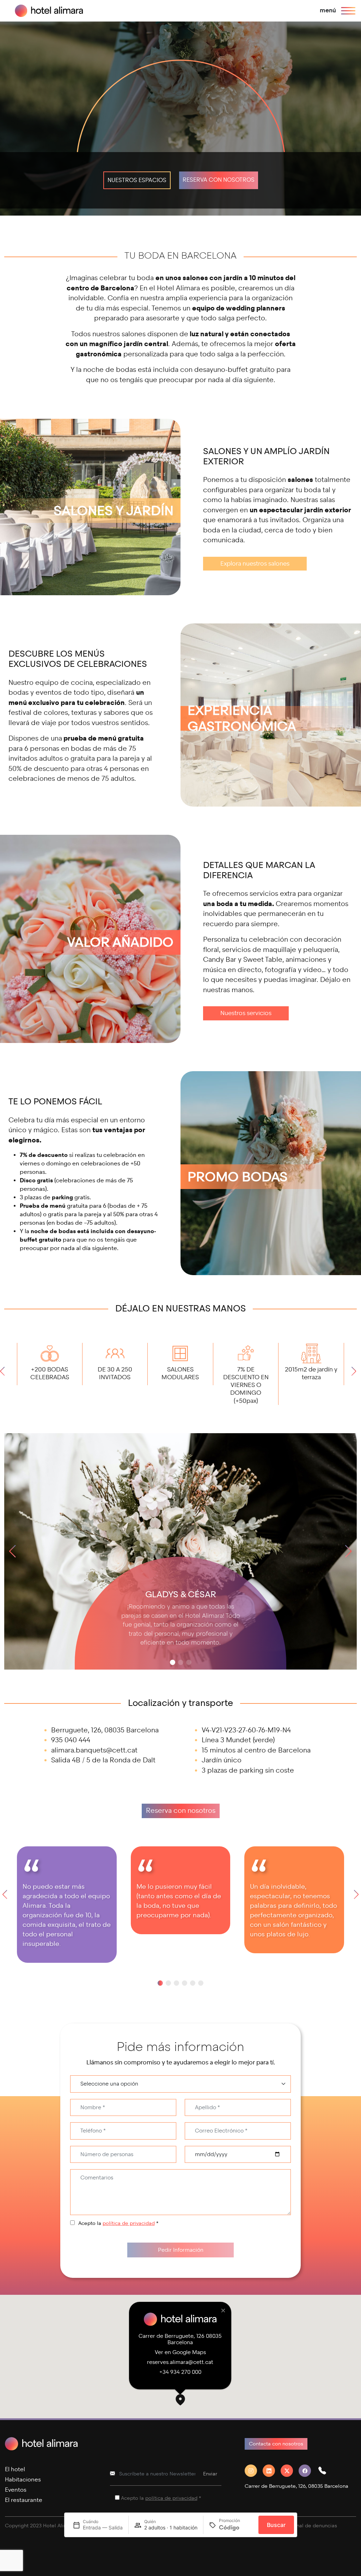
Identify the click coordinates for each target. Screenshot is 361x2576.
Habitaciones (23, 2480)
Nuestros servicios (246, 1013)
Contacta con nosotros (276, 2444)
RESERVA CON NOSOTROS (219, 180)
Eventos (16, 2490)
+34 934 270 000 (180, 2372)
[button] (5, 1374)
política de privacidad (129, 2223)
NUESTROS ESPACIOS (137, 180)
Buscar (276, 2525)
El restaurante (24, 2500)
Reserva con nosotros (181, 1811)
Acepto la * (118, 2223)
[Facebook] (308, 2471)
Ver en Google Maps (180, 2352)
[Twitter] (290, 2471)
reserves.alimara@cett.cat (180, 2362)
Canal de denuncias (313, 2526)
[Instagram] (254, 2471)
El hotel (15, 2469)
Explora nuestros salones (255, 564)
